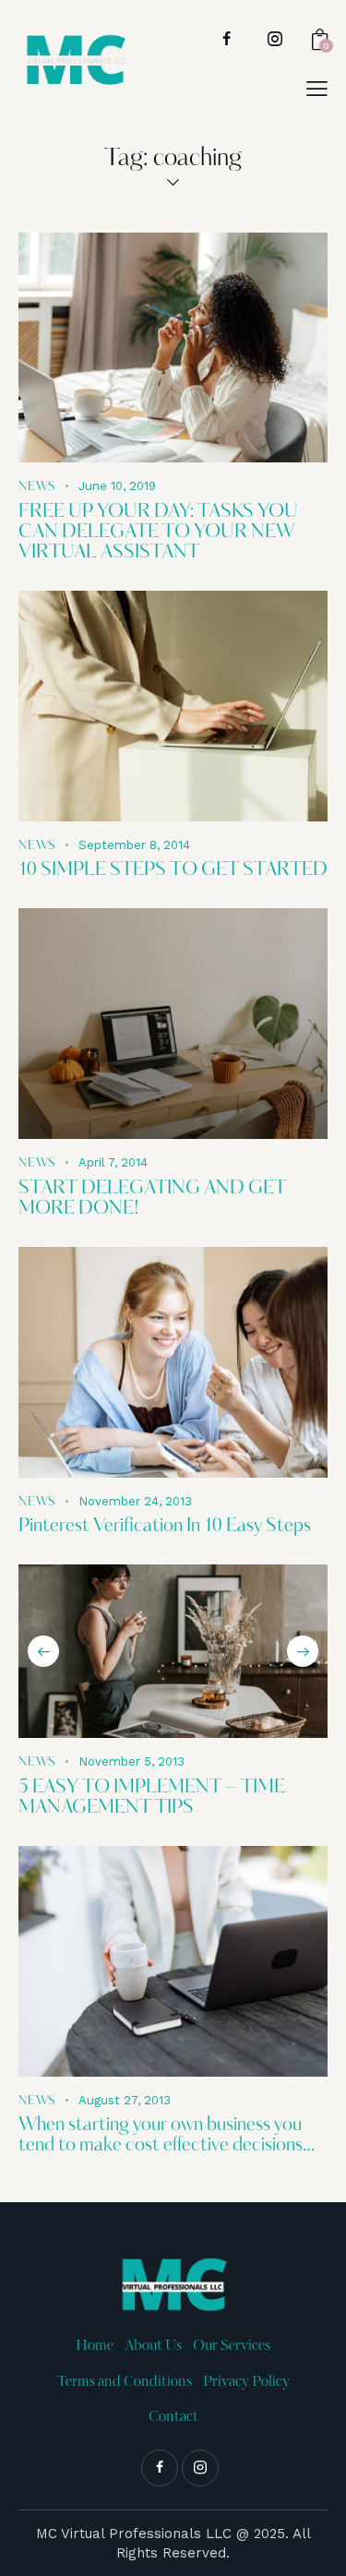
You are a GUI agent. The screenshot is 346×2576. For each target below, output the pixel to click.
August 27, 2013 (125, 2100)
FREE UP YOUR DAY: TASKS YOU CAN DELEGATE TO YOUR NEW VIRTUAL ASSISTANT (158, 533)
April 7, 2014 (113, 1162)
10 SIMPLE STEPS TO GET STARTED (173, 870)
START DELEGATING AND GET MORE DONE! (152, 1199)
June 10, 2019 (117, 486)
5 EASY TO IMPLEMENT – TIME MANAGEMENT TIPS (152, 1798)
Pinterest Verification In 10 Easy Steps (165, 1527)
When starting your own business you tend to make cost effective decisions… (167, 2136)
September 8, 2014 (134, 845)
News (37, 487)
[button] (43, 1651)
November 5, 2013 (131, 1761)
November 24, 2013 (135, 1501)
